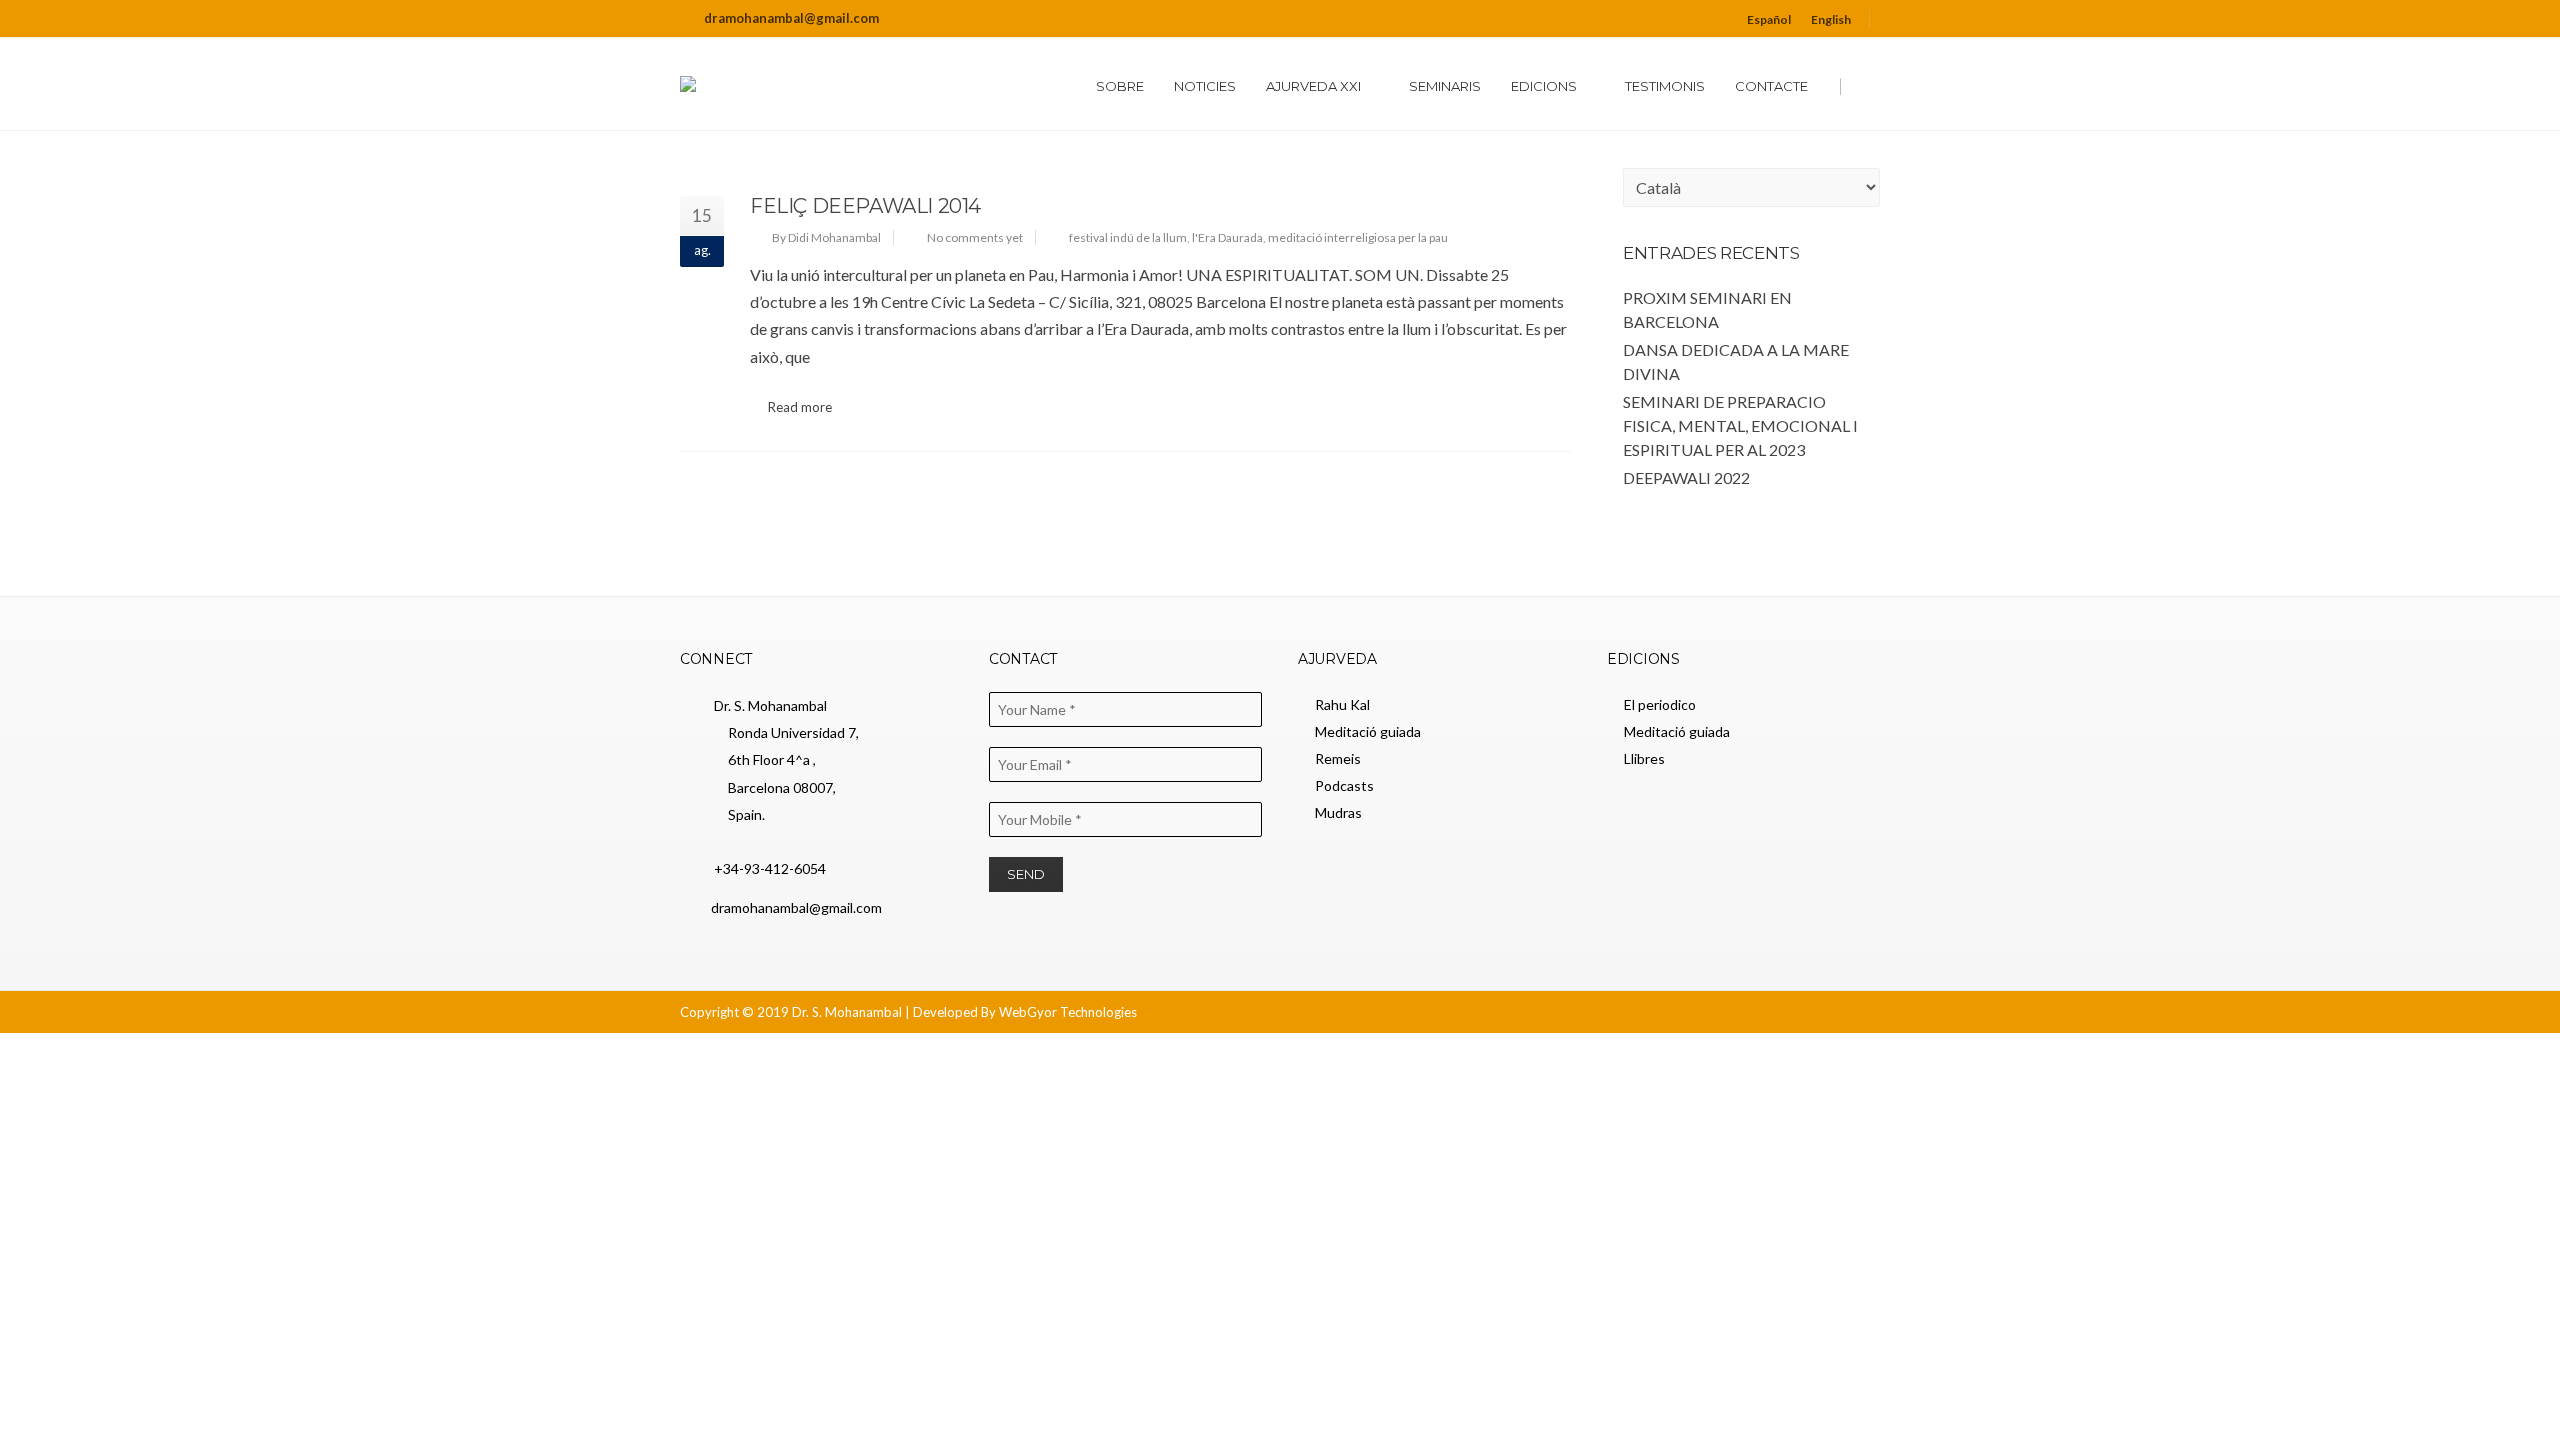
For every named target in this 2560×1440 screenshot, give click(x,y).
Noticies (1205, 86)
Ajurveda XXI (1313, 86)
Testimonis (1665, 86)
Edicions (1544, 86)
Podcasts (1344, 785)
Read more (800, 407)
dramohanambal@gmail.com (791, 18)
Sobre (1120, 86)
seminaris (1445, 86)
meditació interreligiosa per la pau (1358, 237)
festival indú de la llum (1128, 237)
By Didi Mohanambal (826, 237)
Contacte (1771, 86)
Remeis (1338, 758)
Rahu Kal (1342, 704)
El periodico (1660, 704)
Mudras (1338, 812)
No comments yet (975, 237)
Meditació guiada (1368, 731)
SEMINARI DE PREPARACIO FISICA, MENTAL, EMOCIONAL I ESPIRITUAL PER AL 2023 (1740, 425)
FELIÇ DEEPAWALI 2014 (865, 206)
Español (1769, 19)
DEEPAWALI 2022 (1686, 477)
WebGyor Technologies (1068, 1012)
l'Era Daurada (1227, 237)
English (1831, 19)
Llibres (1644, 758)
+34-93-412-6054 (768, 868)
